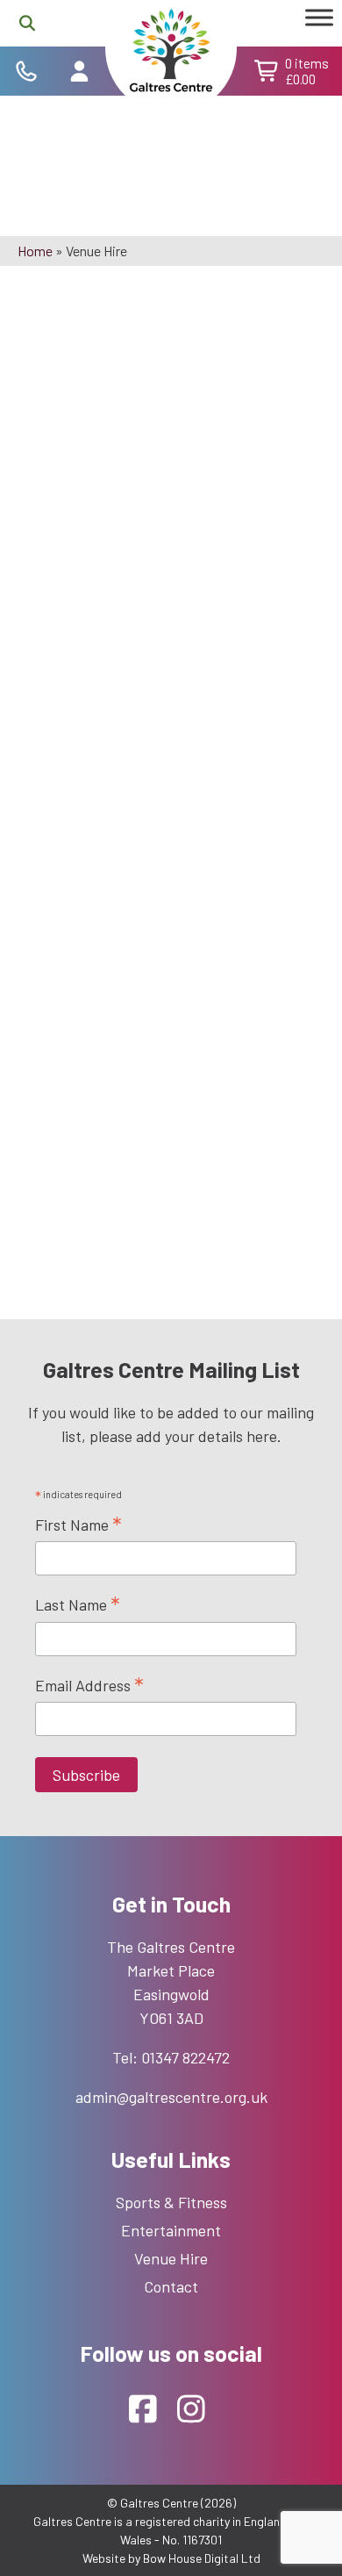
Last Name (78, 1605)
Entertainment (171, 2230)
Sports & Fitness (171, 2202)
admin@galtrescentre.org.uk (171, 2097)
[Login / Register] (79, 71)
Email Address (89, 1686)
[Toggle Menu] (319, 17)
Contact (171, 2286)
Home (35, 251)
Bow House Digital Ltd (202, 2558)
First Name (78, 1525)
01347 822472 (185, 2057)
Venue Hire (171, 2258)
